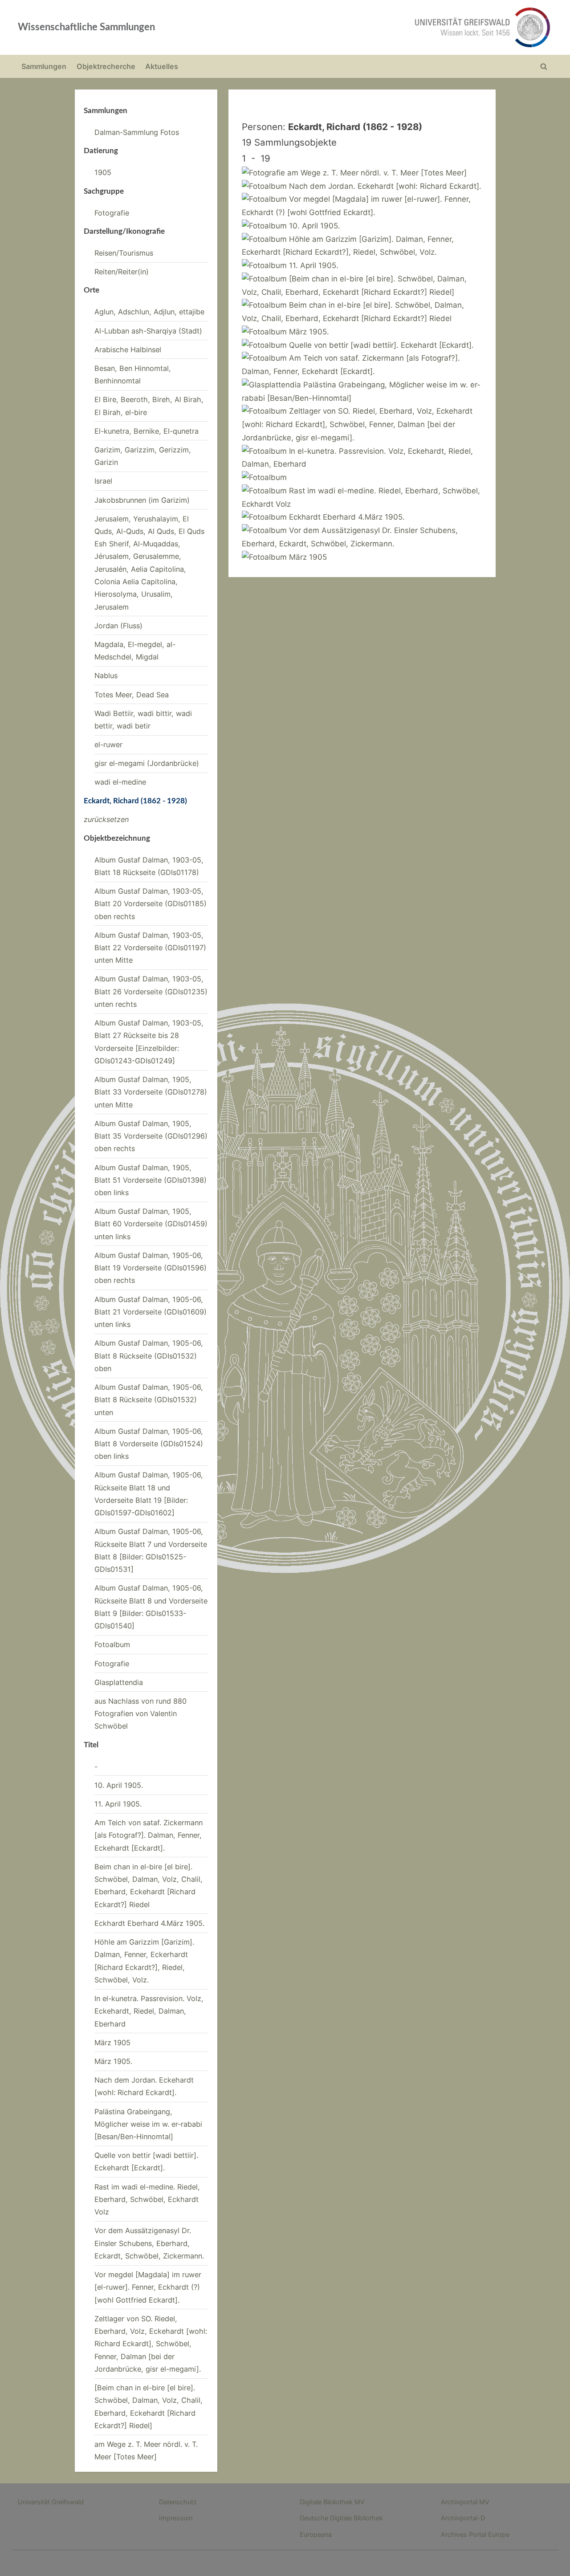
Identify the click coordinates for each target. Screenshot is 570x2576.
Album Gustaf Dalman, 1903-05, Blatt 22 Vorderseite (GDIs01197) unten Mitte (150, 948)
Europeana (316, 2534)
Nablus (106, 676)
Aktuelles (162, 66)
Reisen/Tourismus (124, 253)
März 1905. (113, 2061)
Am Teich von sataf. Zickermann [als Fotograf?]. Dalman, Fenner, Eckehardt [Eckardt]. (149, 1835)
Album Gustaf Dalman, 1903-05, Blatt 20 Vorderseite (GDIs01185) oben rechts (151, 904)
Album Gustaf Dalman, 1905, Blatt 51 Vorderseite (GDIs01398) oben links (151, 1180)
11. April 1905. (118, 1804)
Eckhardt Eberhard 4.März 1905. (149, 1923)
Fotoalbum (112, 1644)
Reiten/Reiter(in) (122, 272)
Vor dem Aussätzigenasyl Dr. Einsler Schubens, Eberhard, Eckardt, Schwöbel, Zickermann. (149, 2243)
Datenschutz (178, 2502)
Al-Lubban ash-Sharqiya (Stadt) (148, 331)
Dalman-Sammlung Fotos (137, 132)
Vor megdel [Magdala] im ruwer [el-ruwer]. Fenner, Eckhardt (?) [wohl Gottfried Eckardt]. (148, 2287)
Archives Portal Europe (475, 2534)
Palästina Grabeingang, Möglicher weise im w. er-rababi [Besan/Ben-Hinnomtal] (148, 2124)
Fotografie (112, 213)
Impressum (176, 2518)
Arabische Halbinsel (128, 350)
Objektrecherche (106, 66)
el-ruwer (108, 745)
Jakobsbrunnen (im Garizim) (142, 500)
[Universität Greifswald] (392, 27)
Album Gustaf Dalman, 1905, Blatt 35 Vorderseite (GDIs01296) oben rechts (151, 1136)
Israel (103, 481)
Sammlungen (44, 66)
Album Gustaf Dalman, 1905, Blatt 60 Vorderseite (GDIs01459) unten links (151, 1224)
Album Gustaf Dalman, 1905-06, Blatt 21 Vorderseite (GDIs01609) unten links (151, 1312)
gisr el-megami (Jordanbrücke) (147, 763)
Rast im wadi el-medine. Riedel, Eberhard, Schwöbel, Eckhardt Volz (147, 2200)
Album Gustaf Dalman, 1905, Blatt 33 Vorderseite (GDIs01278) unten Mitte (151, 1092)
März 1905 (112, 2043)
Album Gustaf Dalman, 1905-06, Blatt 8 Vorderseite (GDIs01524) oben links (149, 1444)
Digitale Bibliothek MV (332, 2502)
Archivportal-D (463, 2518)
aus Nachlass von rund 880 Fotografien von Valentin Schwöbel (140, 1714)
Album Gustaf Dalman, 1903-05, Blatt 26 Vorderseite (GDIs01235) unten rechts (151, 991)
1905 (103, 172)
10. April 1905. (119, 1785)
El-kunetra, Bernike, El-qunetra (147, 431)
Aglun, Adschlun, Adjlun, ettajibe (149, 312)
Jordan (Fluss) (118, 626)
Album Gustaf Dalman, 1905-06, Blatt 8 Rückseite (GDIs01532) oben (149, 1356)
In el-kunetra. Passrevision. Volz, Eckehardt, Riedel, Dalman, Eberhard (149, 2011)
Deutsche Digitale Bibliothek (341, 2518)
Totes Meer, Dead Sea (132, 695)
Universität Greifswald (51, 2502)
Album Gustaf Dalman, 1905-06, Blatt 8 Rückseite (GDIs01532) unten (149, 1400)
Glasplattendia (119, 1682)
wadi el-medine (120, 782)
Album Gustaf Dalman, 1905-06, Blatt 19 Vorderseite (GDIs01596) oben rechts (151, 1268)
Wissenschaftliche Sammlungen (86, 27)
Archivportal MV (465, 2502)
